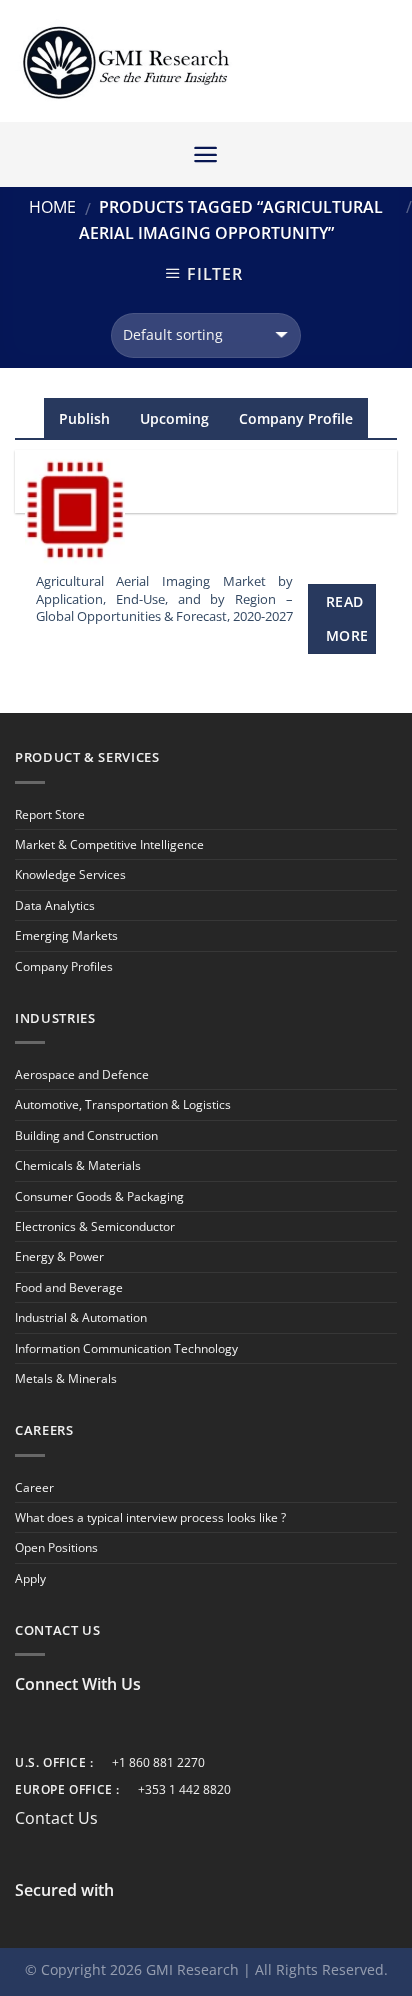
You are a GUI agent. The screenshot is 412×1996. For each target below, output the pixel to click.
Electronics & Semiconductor (95, 1226)
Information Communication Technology (126, 1348)
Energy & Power (59, 1256)
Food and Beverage (69, 1287)
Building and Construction (86, 1135)
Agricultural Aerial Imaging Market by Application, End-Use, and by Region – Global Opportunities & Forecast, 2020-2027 (164, 599)
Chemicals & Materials (78, 1165)
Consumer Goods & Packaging (99, 1196)
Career (34, 1487)
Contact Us (56, 1818)
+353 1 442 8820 (184, 1789)
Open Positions (56, 1547)
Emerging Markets (66, 935)
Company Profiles (64, 966)
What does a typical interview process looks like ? (150, 1517)
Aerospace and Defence (82, 1074)
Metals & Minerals (66, 1378)
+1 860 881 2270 (158, 1762)
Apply (30, 1578)
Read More (347, 618)
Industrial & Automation (81, 1317)
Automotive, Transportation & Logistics (123, 1104)
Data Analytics (55, 905)
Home (52, 207)
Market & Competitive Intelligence (109, 844)
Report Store (50, 814)
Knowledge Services (70, 874)
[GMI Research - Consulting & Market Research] (125, 61)
